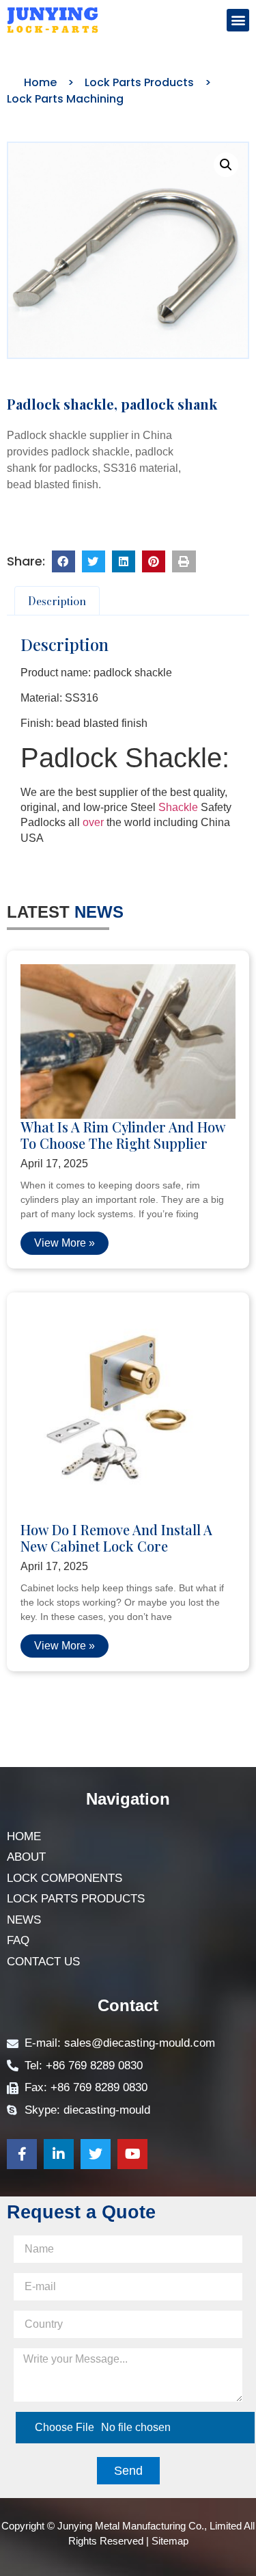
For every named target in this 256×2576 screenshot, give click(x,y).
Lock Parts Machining (65, 99)
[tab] (57, 601)
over (93, 822)
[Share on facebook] (63, 561)
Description (57, 601)
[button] (238, 20)
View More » (65, 1243)
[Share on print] (184, 561)
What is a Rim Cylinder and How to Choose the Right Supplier (123, 1135)
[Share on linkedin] (124, 561)
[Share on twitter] (94, 561)
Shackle (178, 807)
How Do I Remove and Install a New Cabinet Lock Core (116, 1538)
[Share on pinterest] (154, 561)
